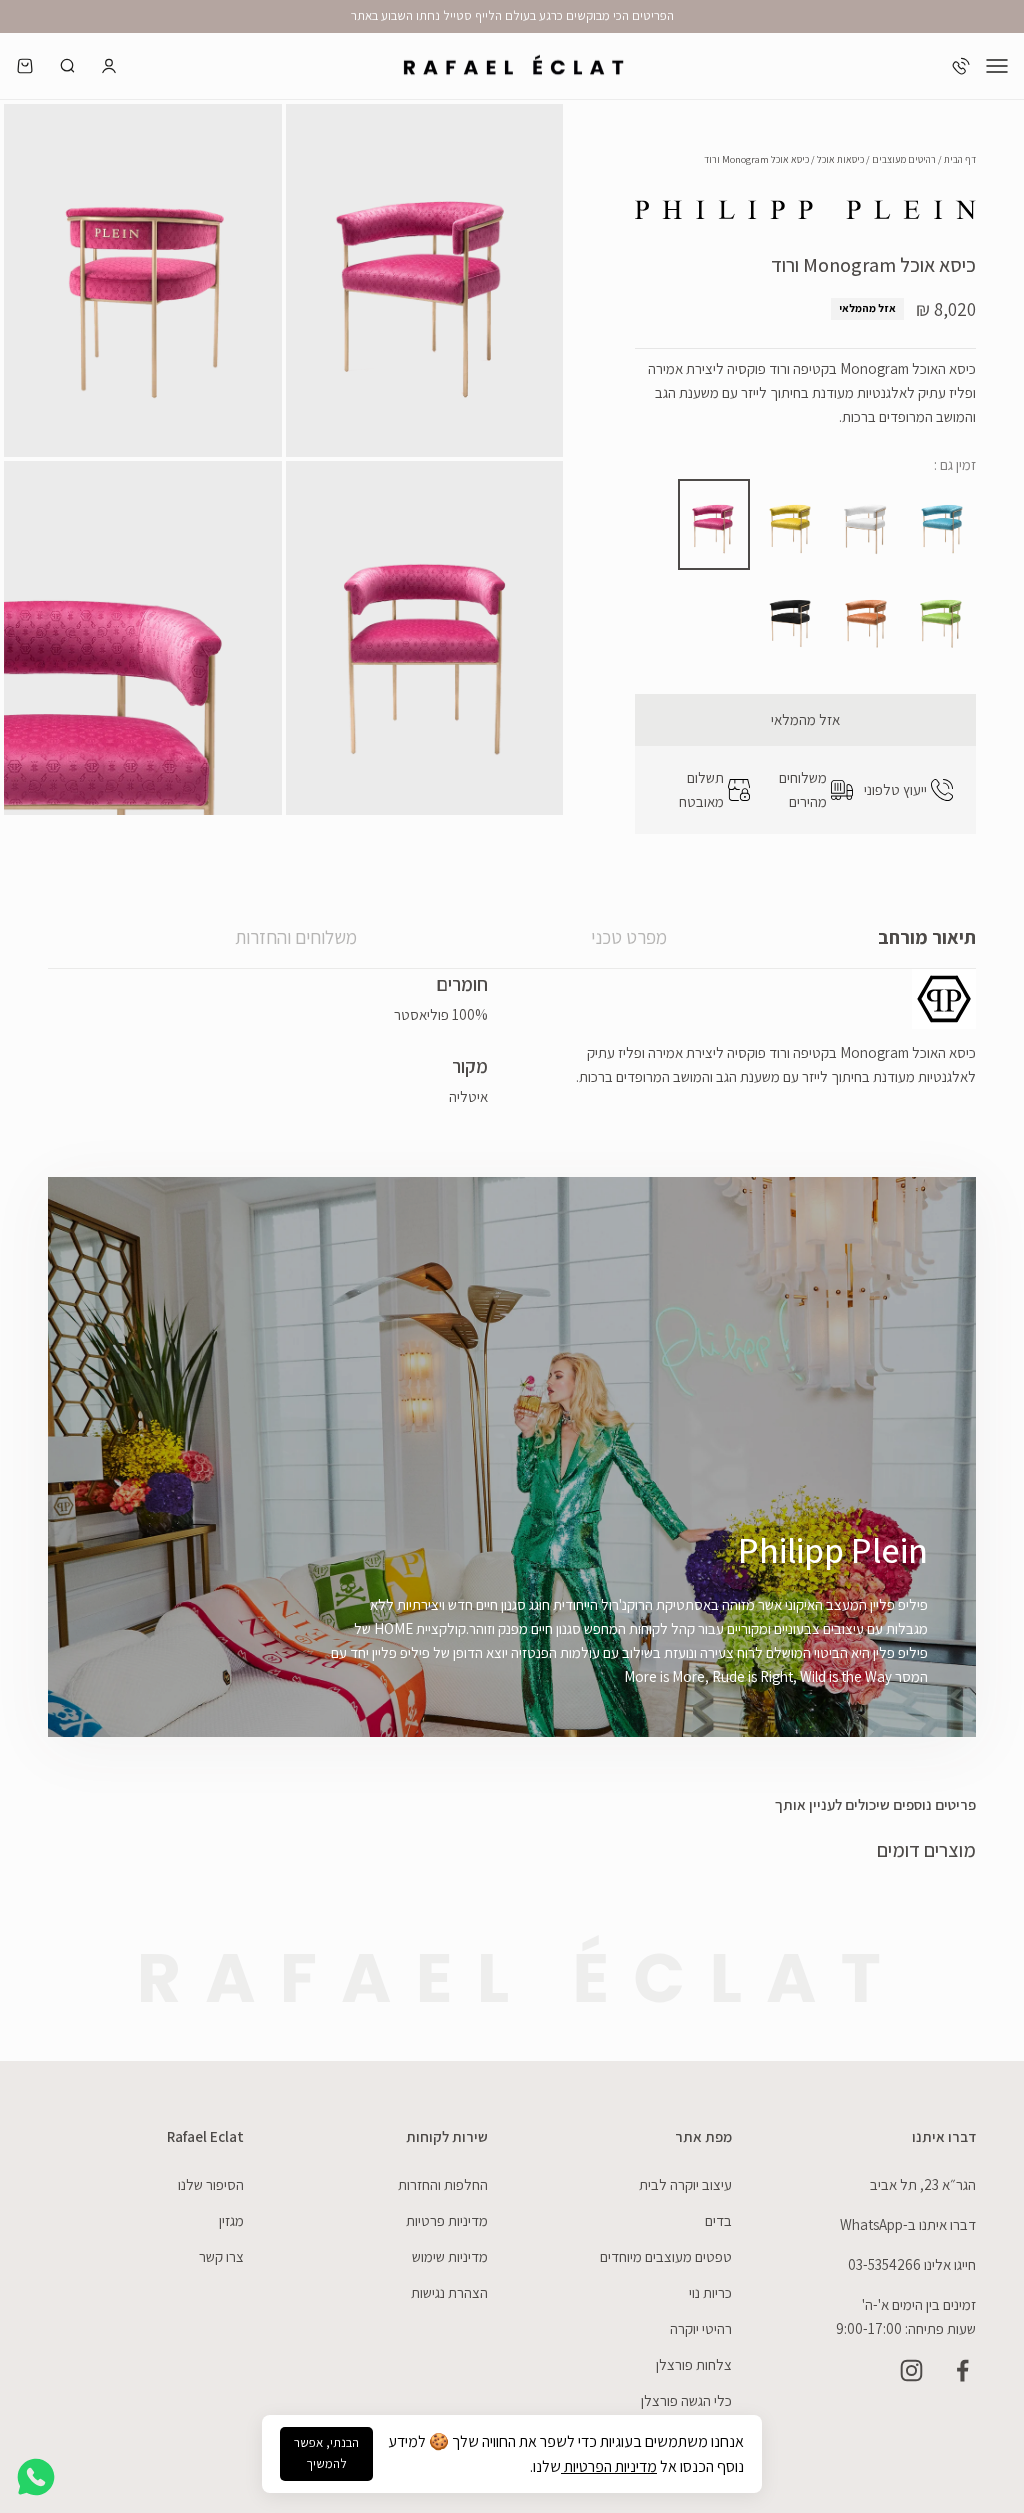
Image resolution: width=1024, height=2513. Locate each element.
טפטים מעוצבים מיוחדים (666, 2256)
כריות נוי (710, 2292)
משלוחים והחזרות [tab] (296, 937)
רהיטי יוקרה (701, 2328)
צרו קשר (221, 2256)
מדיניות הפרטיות (609, 2466)
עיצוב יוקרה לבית (685, 2184)
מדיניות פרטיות (447, 2220)
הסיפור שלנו (211, 2184)
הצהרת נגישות (449, 2292)
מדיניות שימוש (450, 2256)
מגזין (231, 2220)
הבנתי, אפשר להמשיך (326, 2453)
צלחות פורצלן (694, 2364)
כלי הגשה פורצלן (686, 2400)
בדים (718, 2220)
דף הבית (960, 159)
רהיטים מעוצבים (904, 159)
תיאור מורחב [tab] (927, 937)
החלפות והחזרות (443, 2184)
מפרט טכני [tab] (628, 937)
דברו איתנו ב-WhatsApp (908, 2224)
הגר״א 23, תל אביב (923, 2184)
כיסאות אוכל (840, 159)
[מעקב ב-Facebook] (962, 2370)
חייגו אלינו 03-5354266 (912, 2264)
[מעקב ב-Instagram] (911, 2370)
